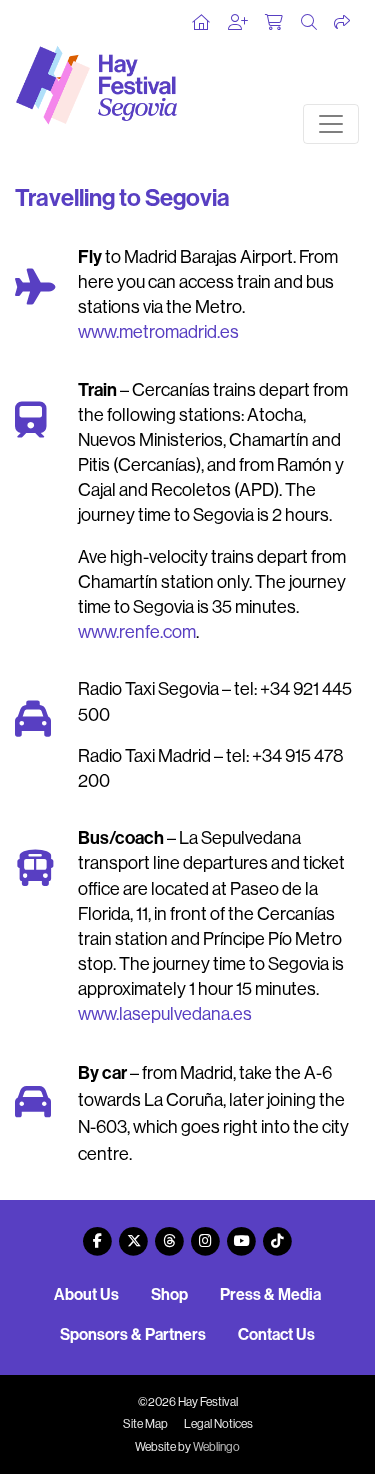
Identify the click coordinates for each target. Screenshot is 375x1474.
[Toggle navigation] (331, 124)
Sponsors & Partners (133, 1334)
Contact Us (276, 1334)
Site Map (145, 1424)
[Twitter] (134, 1233)
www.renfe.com (137, 632)
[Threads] (170, 1233)
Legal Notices (218, 1424)
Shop (169, 1294)
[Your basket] (275, 23)
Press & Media (270, 1294)
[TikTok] (278, 1233)
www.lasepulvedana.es (165, 1014)
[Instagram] (206, 1233)
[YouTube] (242, 1233)
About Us (86, 1294)
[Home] (202, 23)
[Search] (310, 23)
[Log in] (239, 23)
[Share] (343, 23)
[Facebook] (98, 1233)
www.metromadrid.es (158, 332)
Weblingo (216, 1447)
